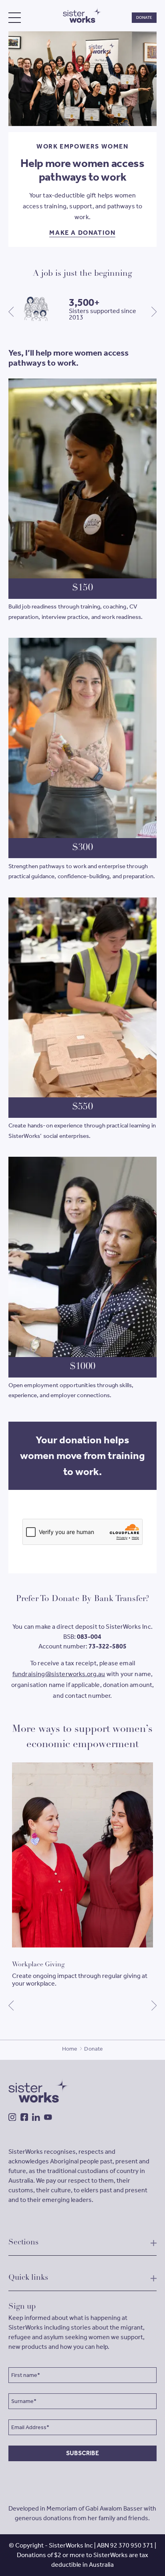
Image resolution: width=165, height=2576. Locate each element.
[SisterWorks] (82, 15)
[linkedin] (36, 2117)
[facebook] (24, 2117)
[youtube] (48, 2117)
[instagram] (12, 2117)
